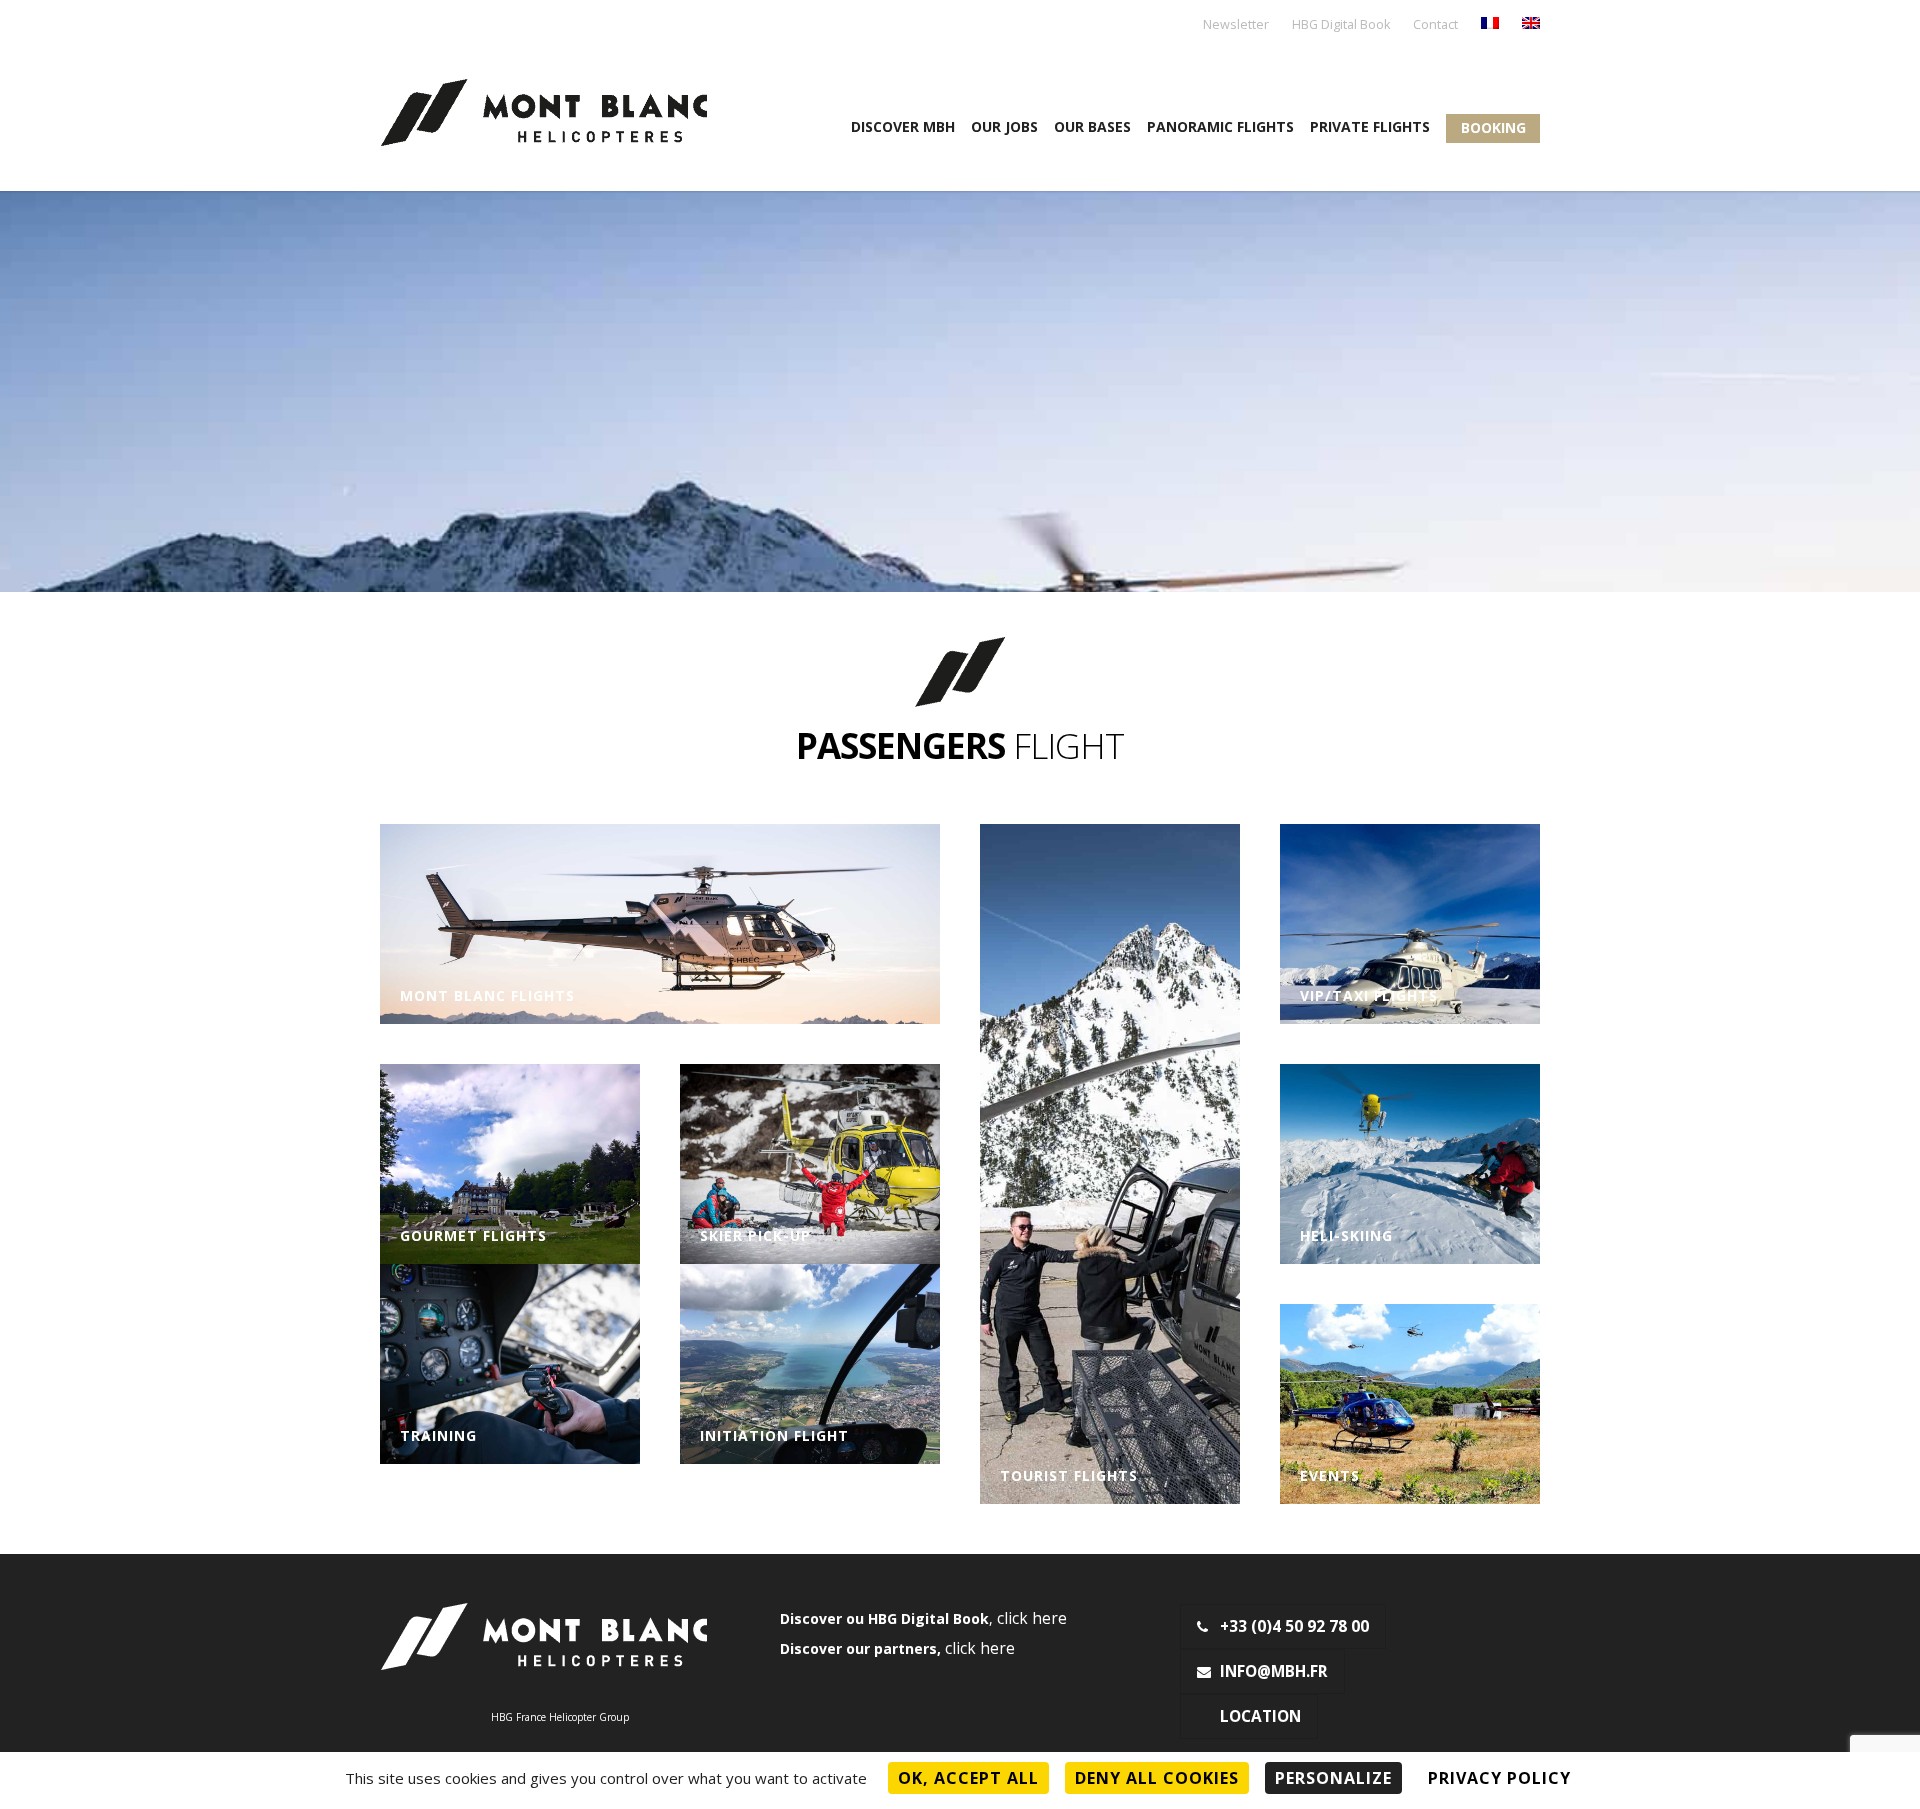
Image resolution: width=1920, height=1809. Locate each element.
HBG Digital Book (1341, 25)
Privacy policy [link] (1499, 1778)
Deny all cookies (1157, 1778)
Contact (1435, 25)
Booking (1493, 127)
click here (1032, 1618)
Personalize (1333, 1778)
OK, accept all (968, 1778)
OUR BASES (1092, 126)
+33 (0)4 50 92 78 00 (1294, 1626)
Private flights (1370, 126)
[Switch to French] (1490, 24)
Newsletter (1236, 25)
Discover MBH (903, 126)
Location (1260, 1716)
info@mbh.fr (1274, 1671)
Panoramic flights (1220, 126)
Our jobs (1004, 126)
